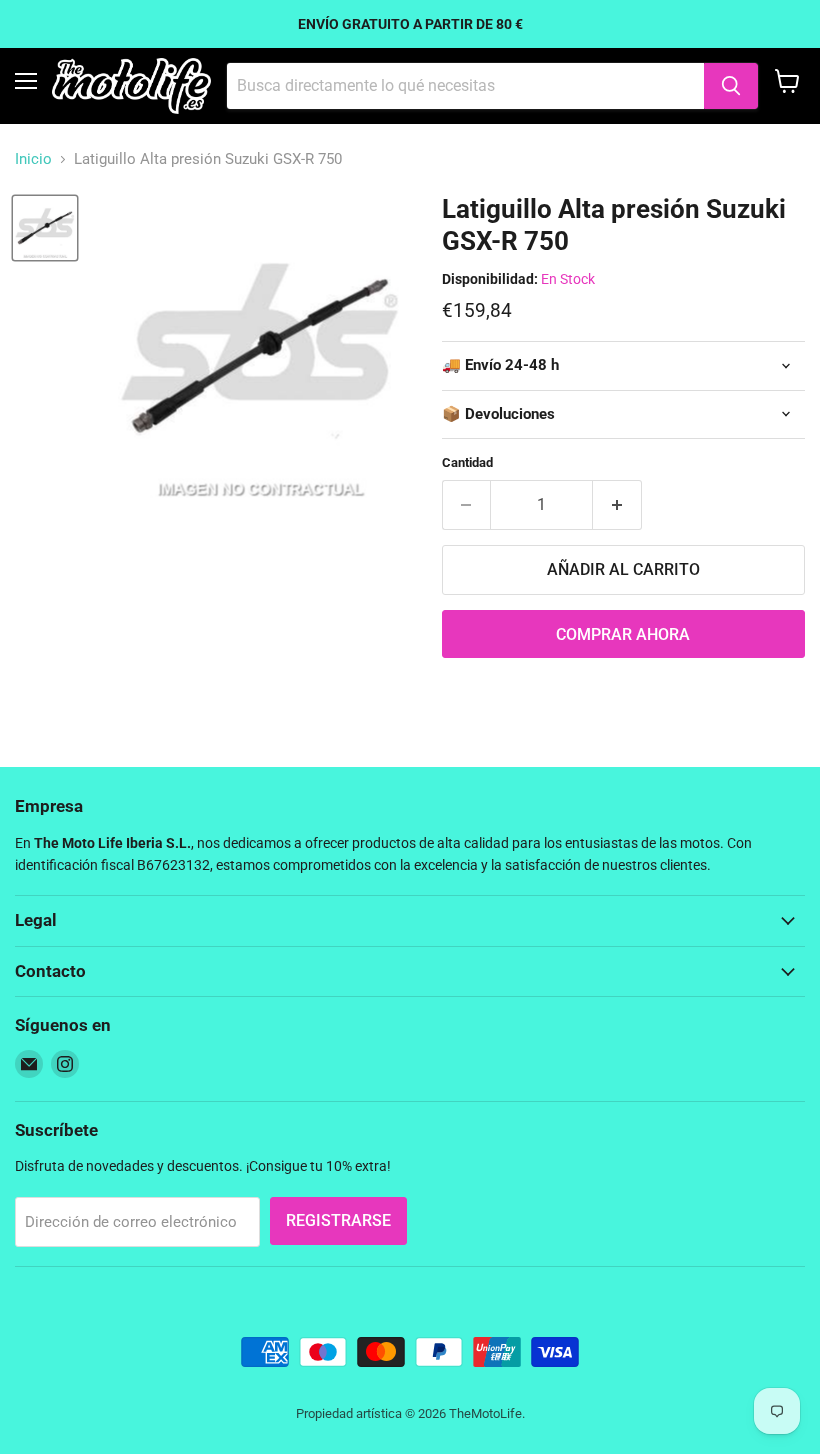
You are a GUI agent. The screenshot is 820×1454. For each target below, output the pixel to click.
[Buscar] (731, 86)
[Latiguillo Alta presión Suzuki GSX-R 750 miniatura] (45, 228)
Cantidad (467, 462)
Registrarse (338, 1220)
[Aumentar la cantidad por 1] (617, 505)
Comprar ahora (623, 634)
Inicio (33, 159)
